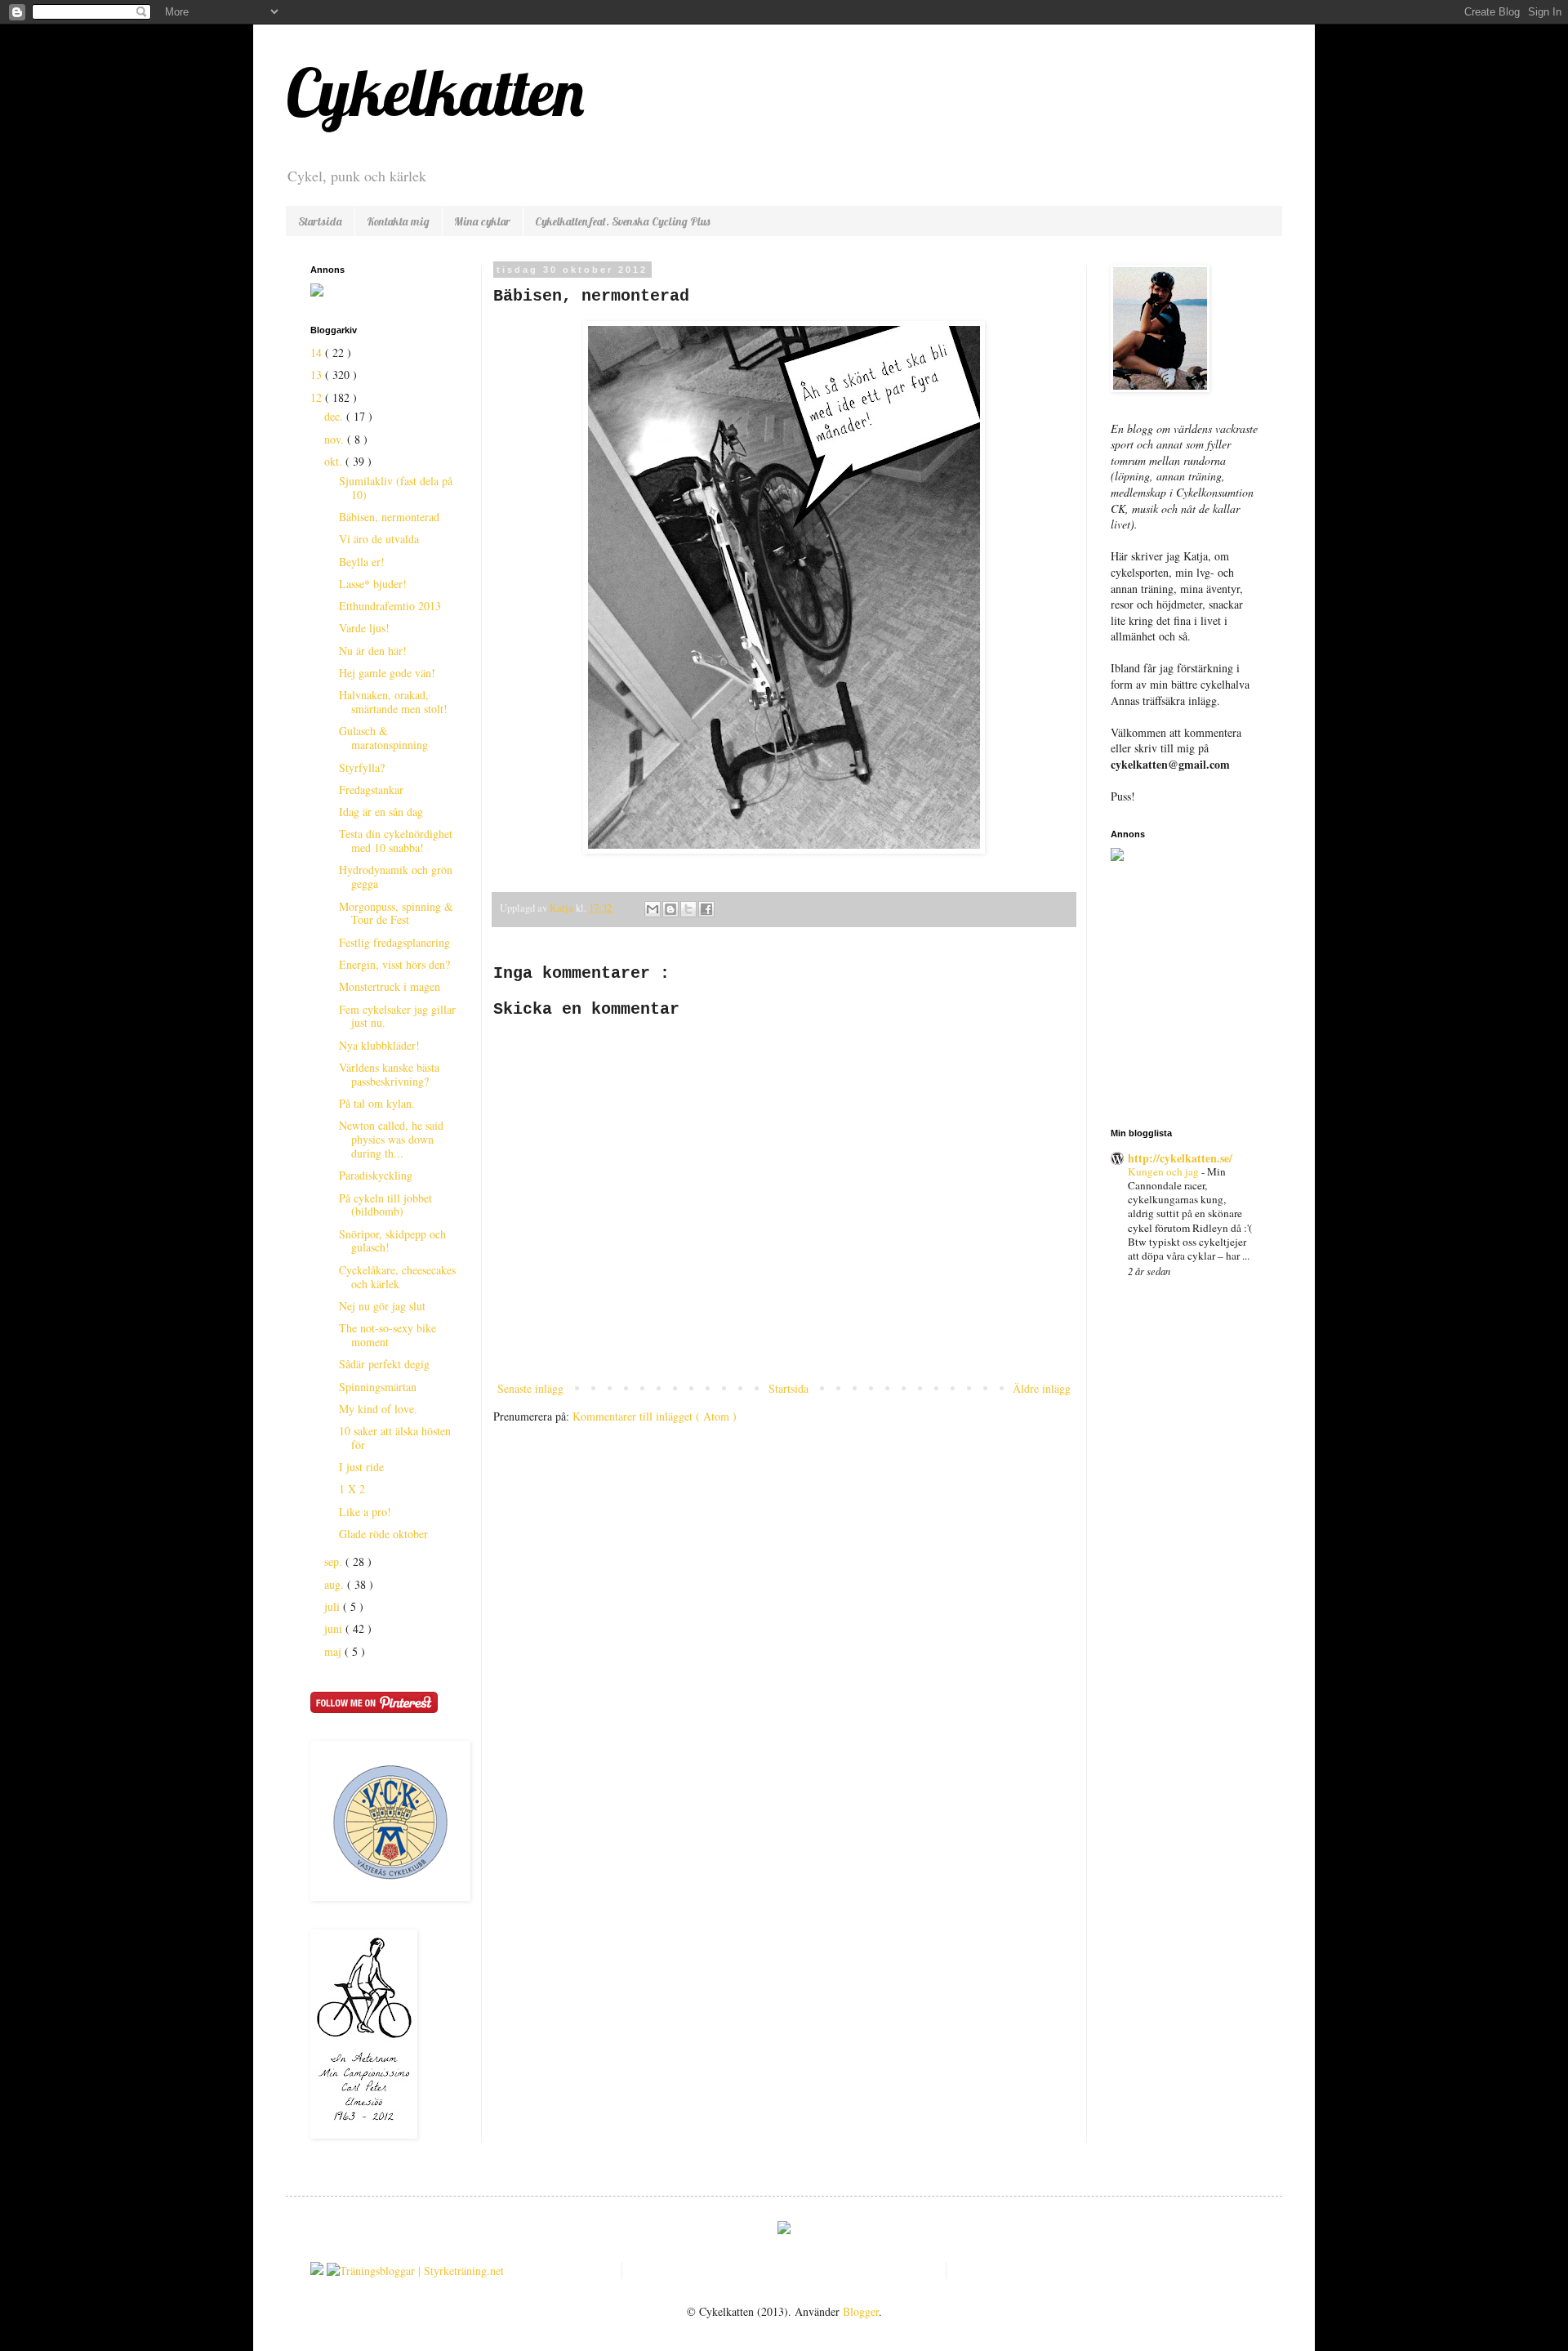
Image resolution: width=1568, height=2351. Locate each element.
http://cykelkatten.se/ (1180, 1158)
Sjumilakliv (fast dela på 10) (396, 488)
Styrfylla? (362, 767)
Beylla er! (362, 562)
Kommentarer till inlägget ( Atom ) (655, 1416)
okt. (335, 461)
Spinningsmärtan (378, 1387)
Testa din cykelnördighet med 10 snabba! (396, 841)
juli (334, 1606)
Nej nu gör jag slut (382, 1306)
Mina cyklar (482, 221)
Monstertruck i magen (390, 986)
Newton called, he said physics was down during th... (391, 1139)
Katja (563, 908)
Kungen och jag (1165, 1171)
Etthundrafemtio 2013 (390, 606)
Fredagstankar (371, 790)
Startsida (320, 221)
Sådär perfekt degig (384, 1364)
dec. (335, 416)
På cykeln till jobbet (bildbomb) (385, 1205)
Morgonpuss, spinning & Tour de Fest (396, 913)
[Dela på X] (688, 909)
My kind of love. (378, 1409)
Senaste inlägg (530, 1388)
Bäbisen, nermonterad (389, 517)
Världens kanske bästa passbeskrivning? (389, 1074)
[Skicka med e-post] (653, 909)
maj (334, 1651)
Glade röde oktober (383, 1534)
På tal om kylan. (377, 1103)
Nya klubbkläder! (379, 1045)
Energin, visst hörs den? (394, 964)
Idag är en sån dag (381, 812)
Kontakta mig (398, 221)
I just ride (361, 1467)
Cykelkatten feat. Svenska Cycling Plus (622, 221)
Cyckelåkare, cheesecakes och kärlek (397, 1277)
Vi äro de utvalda (379, 539)
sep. (335, 1561)
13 (318, 375)
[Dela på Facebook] (706, 909)
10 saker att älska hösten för (395, 1438)
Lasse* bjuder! (373, 584)
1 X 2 (352, 1489)
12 (318, 397)
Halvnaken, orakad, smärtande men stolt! (393, 702)
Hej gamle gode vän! (387, 673)
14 (318, 352)
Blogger (861, 2311)
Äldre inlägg (1042, 1388)
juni (335, 1628)
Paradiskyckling (376, 1175)
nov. (336, 439)
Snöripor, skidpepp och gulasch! (392, 1241)
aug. (336, 1584)
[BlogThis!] (670, 909)
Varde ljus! (364, 628)
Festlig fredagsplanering (394, 942)
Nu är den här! (373, 651)
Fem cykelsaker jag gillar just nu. (397, 1016)
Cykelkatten (435, 91)
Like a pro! (365, 1512)
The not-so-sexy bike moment (388, 1335)
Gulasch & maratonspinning (383, 738)
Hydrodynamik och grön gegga (396, 877)
